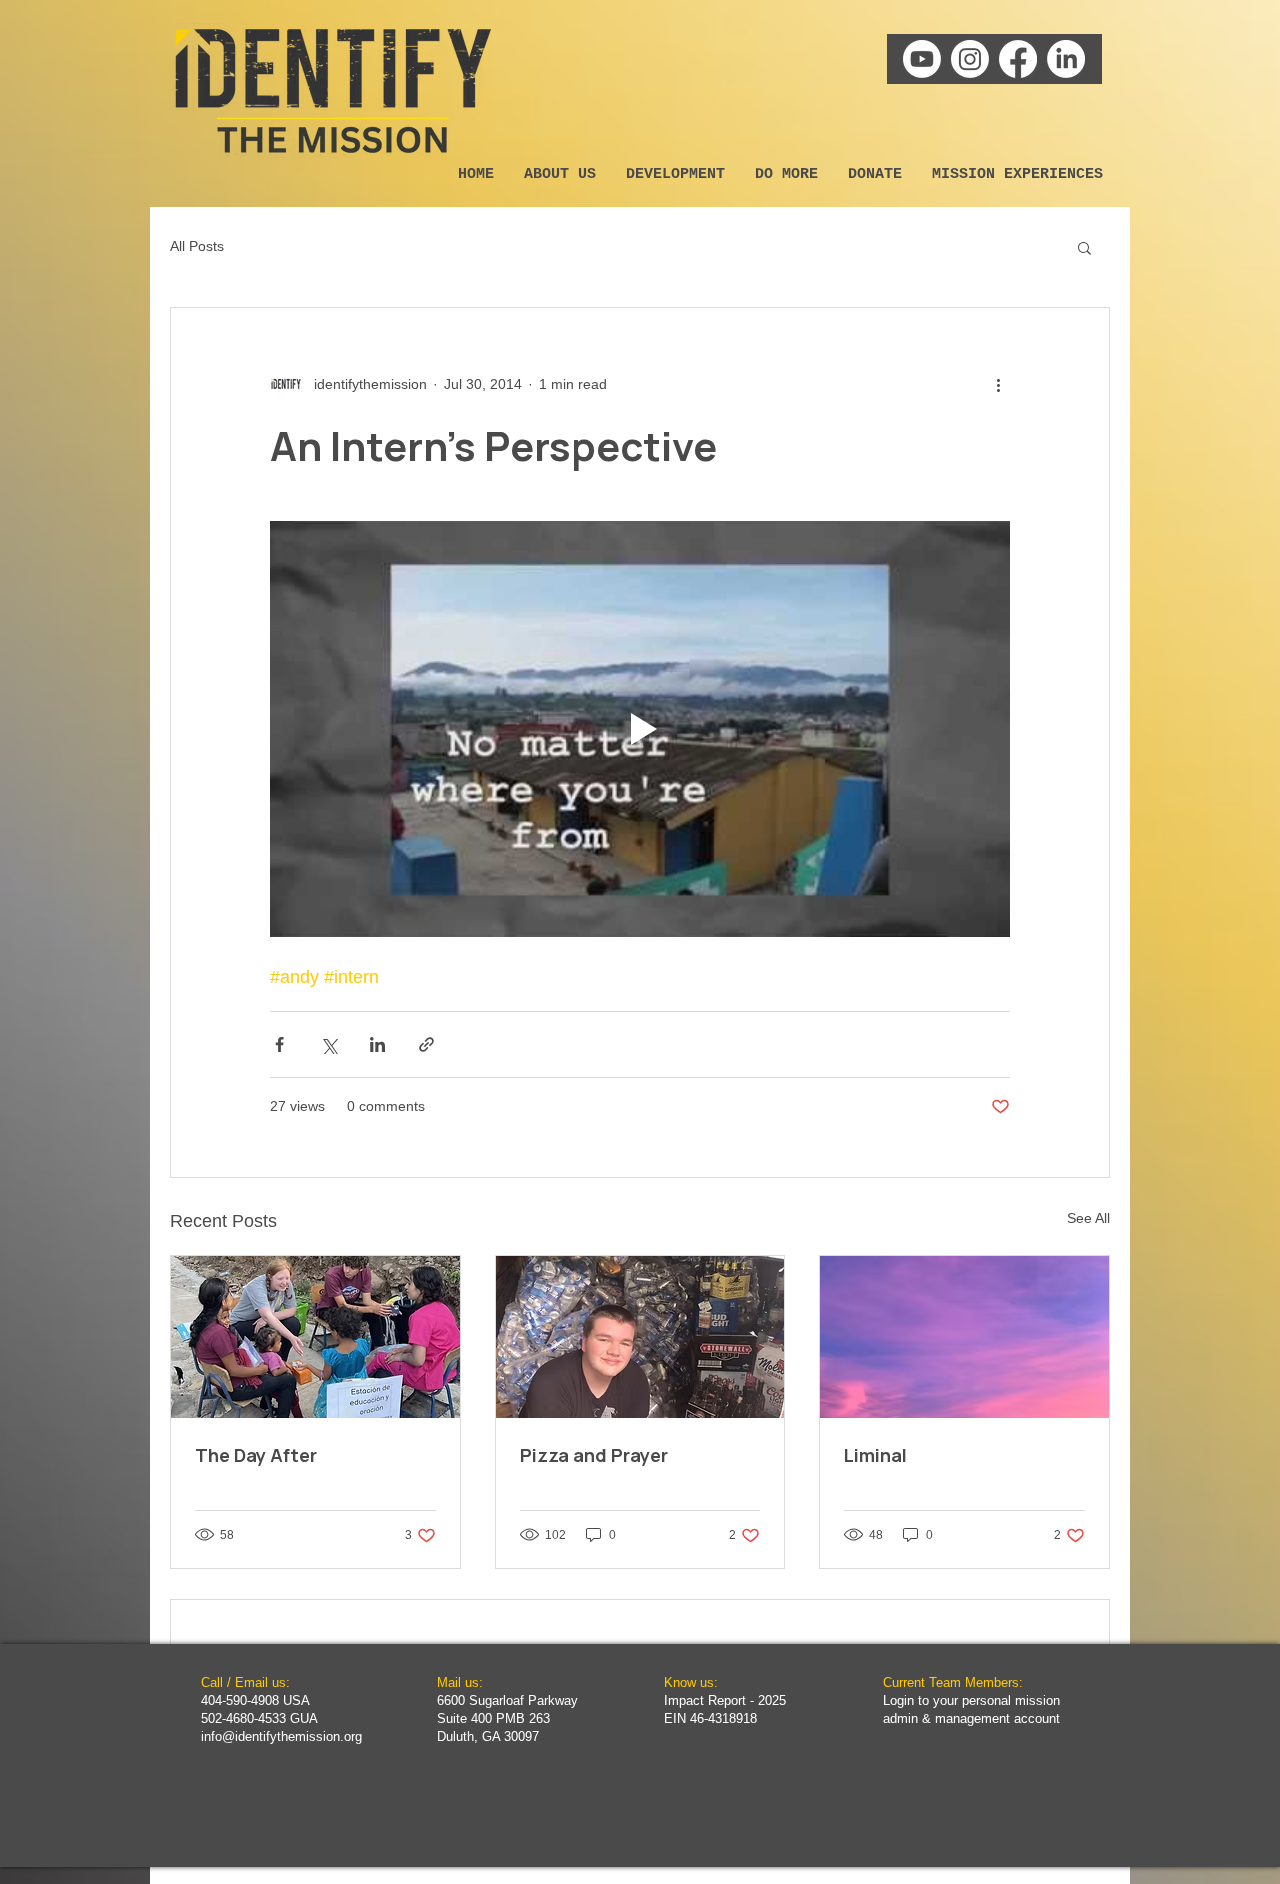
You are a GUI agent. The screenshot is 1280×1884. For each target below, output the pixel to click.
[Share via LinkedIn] (377, 1044)
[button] (1084, 247)
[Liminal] (964, 1337)
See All (1088, 1218)
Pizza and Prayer (594, 1455)
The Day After (256, 1455)
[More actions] (998, 384)
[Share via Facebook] (279, 1044)
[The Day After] (315, 1337)
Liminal (875, 1455)
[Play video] (640, 729)
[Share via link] (426, 1044)
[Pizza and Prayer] (640, 1337)
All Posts (197, 246)
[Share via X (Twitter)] (328, 1044)
